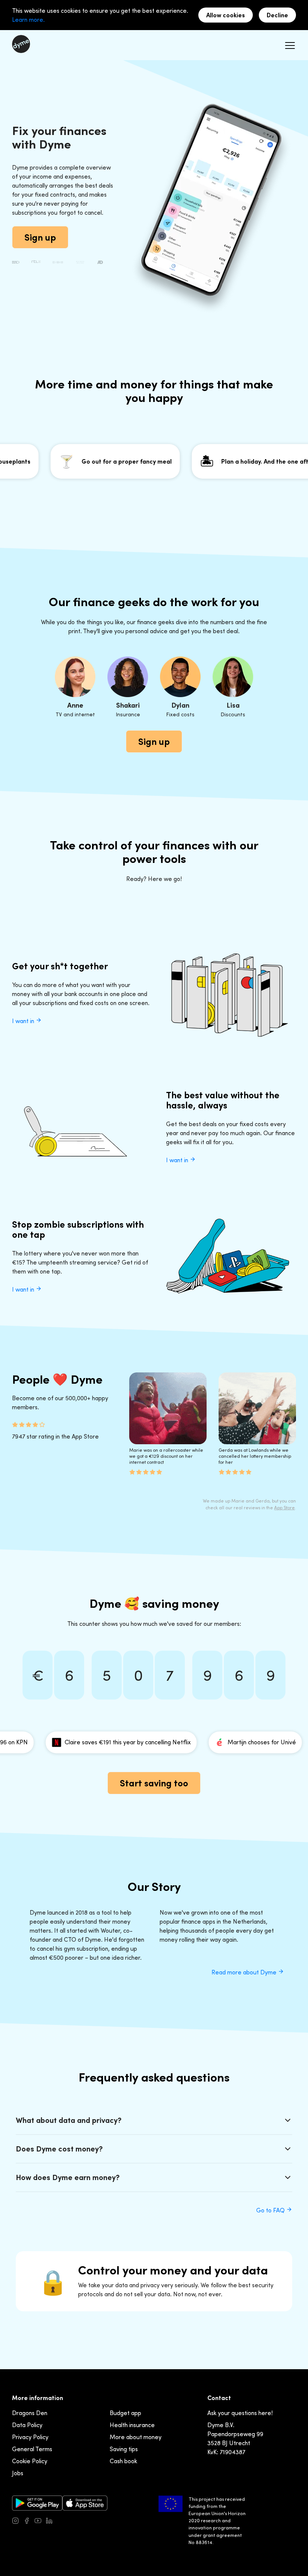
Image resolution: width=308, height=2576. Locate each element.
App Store (285, 1508)
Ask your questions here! (240, 2413)
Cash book (123, 2461)
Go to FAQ (271, 2210)
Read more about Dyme (245, 1972)
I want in (24, 1021)
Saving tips (124, 2449)
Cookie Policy (30, 2461)
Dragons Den (30, 2413)
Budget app (125, 2413)
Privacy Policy (30, 2437)
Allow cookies (226, 15)
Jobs (18, 2473)
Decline (277, 15)
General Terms (32, 2449)
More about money (136, 2437)
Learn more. (28, 20)
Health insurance (132, 2425)
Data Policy (27, 2425)
